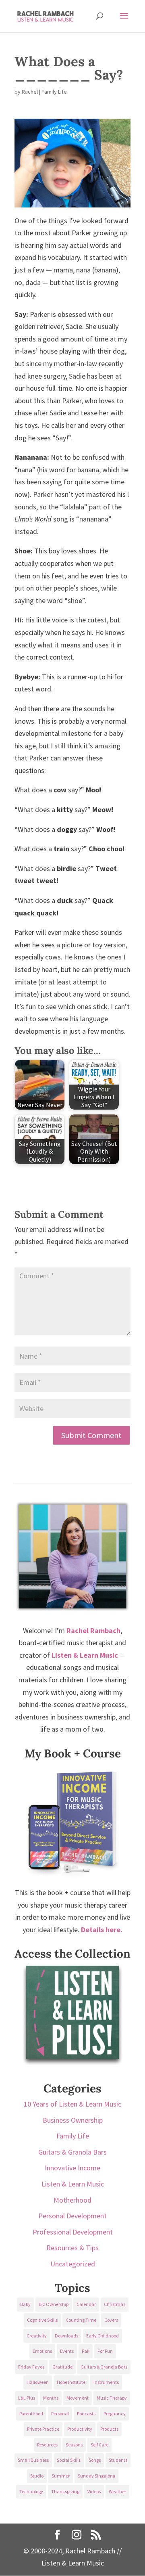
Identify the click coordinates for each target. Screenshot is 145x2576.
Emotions (42, 2351)
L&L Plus (27, 2398)
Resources (47, 2445)
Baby (25, 2304)
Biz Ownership (54, 2304)
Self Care (99, 2445)
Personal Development (72, 2216)
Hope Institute (71, 2382)
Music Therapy (112, 2398)
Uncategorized (73, 2264)
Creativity (37, 2336)
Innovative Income (72, 2168)
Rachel (30, 92)
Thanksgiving (65, 2491)
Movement (78, 2398)
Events (67, 2351)
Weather (117, 2491)
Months (51, 2398)
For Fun (105, 2351)
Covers (111, 2320)
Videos (94, 2491)
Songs (95, 2460)
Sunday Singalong (96, 2476)
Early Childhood (103, 2336)
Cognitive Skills (42, 2320)
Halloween (38, 2382)
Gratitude (62, 2367)
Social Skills (69, 2460)
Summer (61, 2476)
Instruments (106, 2382)
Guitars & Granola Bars (72, 2152)
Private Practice (43, 2429)
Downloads (66, 2336)
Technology (31, 2491)
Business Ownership (73, 2120)
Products (109, 2429)
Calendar (86, 2304)
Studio (37, 2476)
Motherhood (72, 2200)
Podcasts (86, 2414)
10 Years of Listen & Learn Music (72, 2104)
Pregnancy (115, 2414)
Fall (86, 2351)
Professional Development (73, 2232)
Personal (60, 2414)
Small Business (33, 2460)
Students (118, 2460)
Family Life (54, 92)
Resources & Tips (72, 2248)
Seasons (74, 2445)
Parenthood (31, 2414)
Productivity (80, 2429)
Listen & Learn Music (73, 2184)
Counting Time (81, 2320)
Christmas (115, 2304)
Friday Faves (31, 2367)
